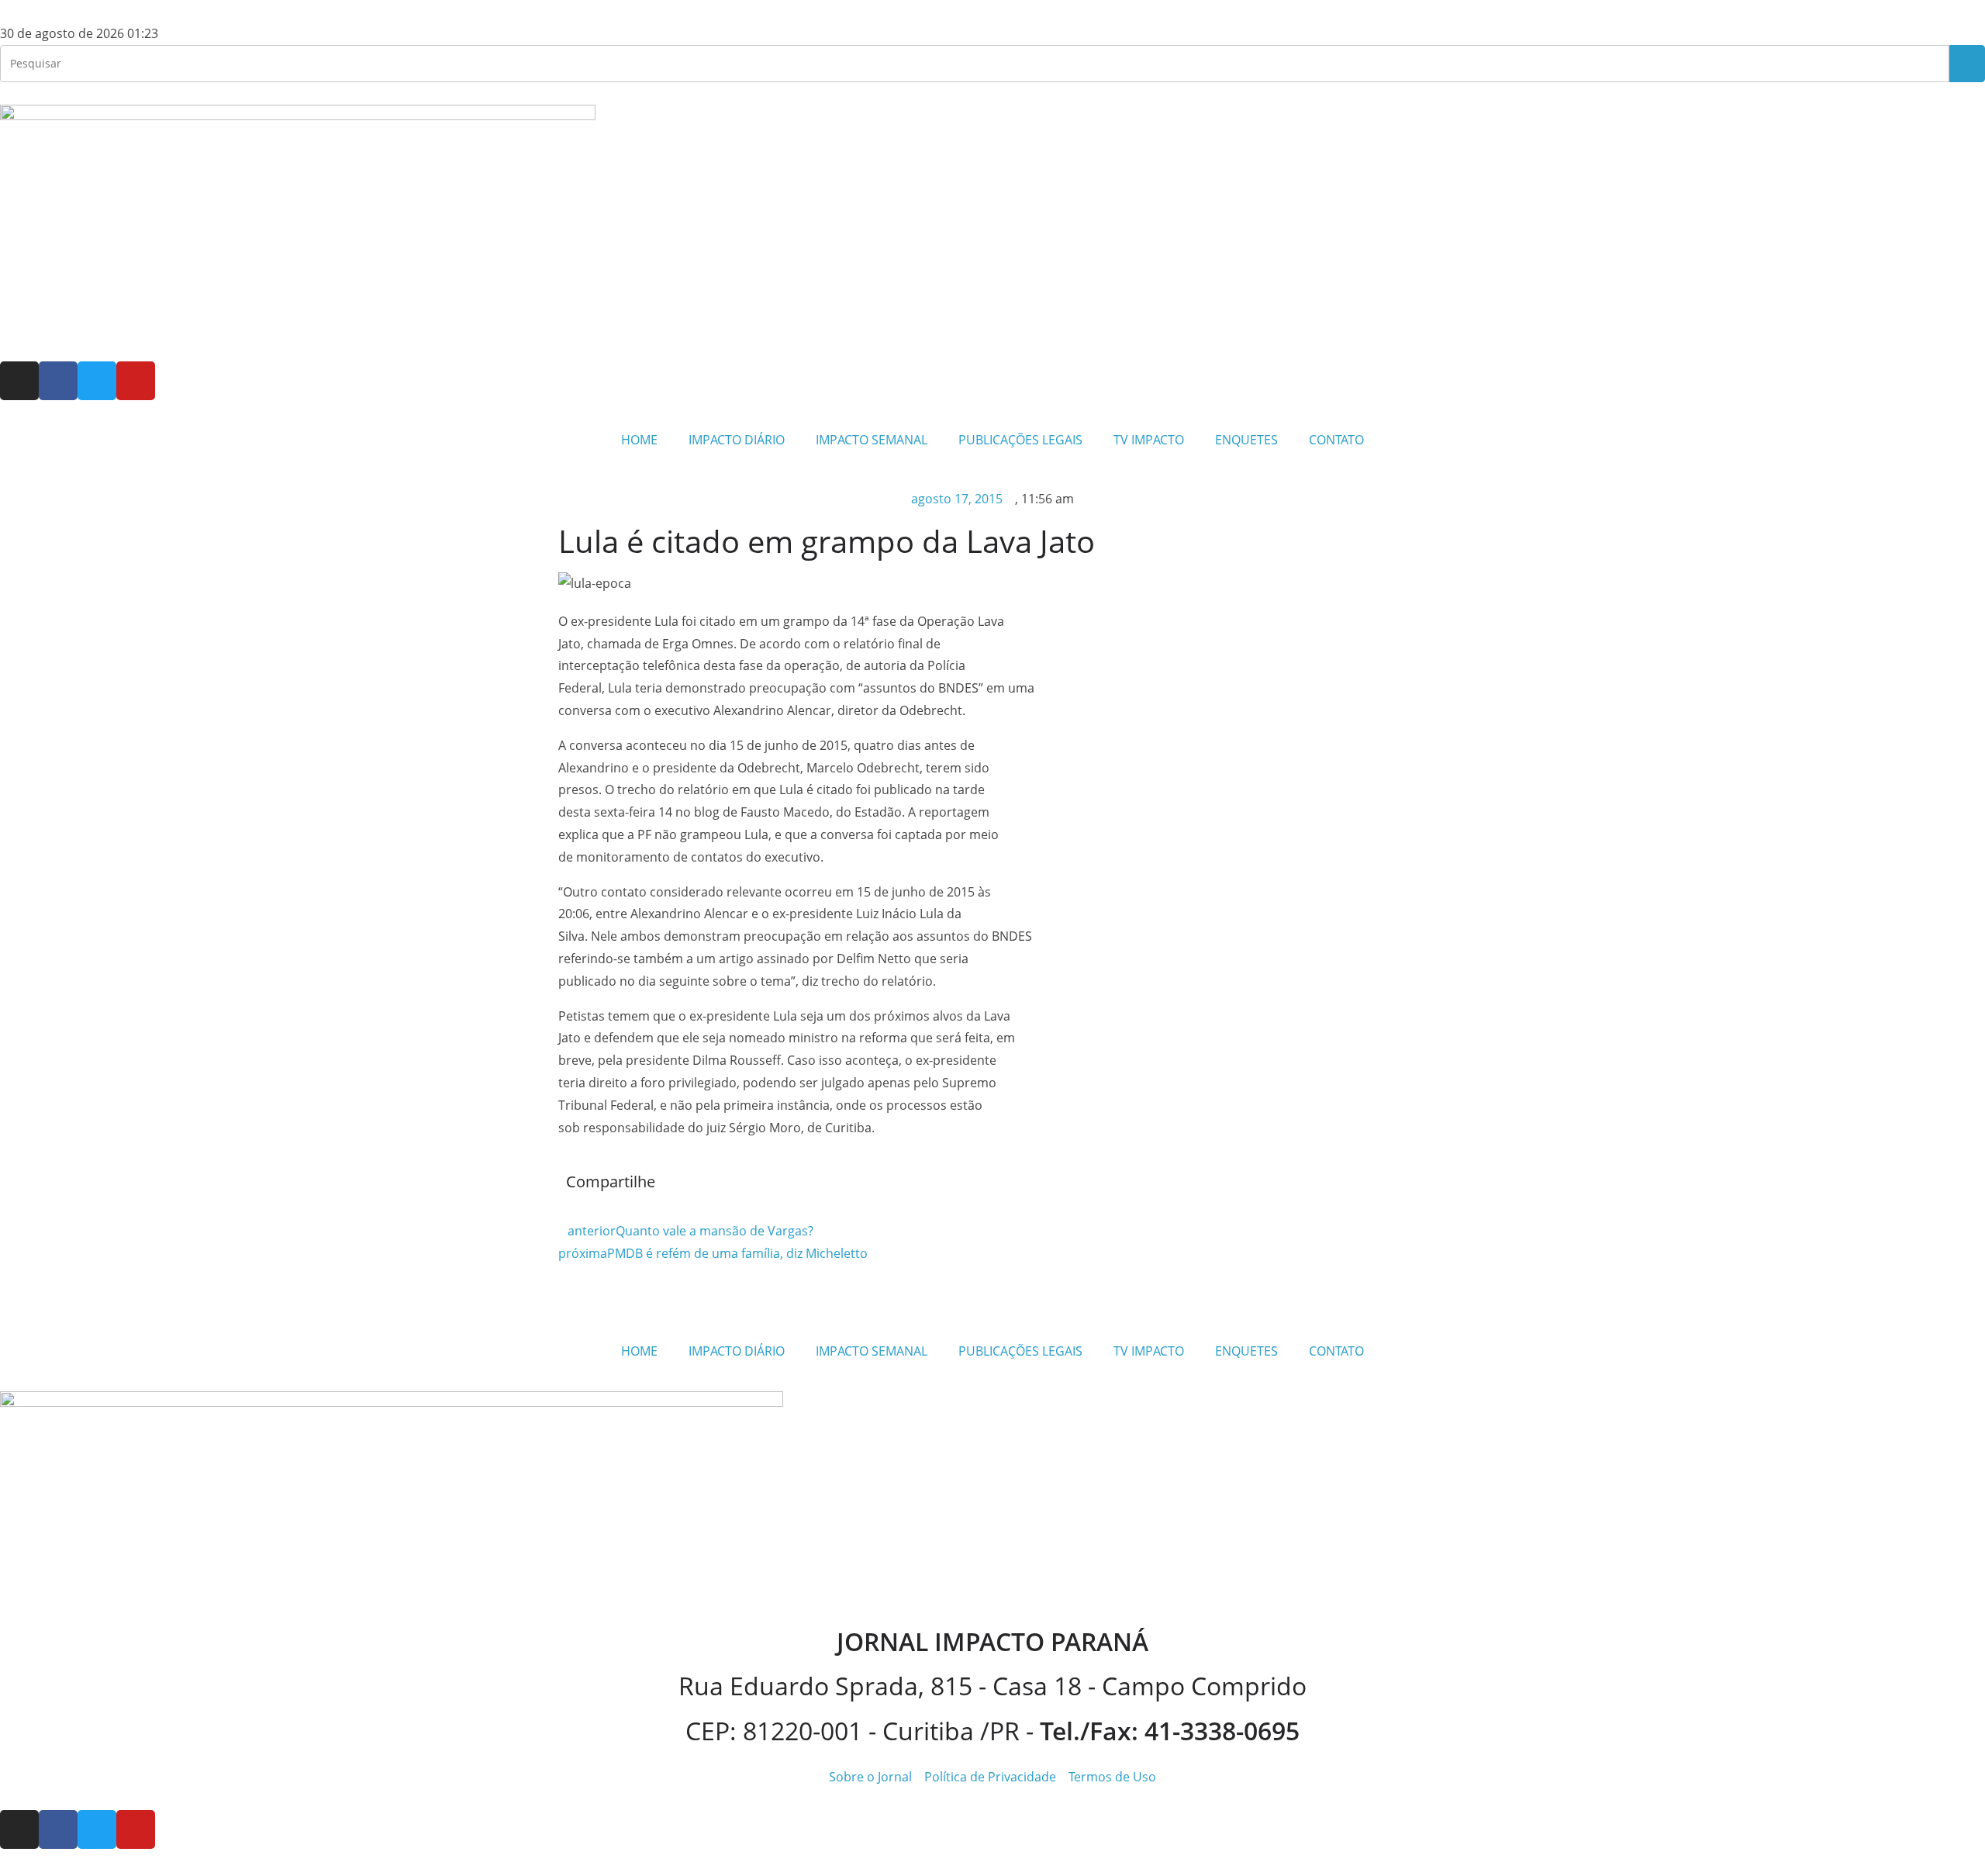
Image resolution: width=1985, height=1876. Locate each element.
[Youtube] (136, 381)
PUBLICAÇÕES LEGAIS (1020, 440)
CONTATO (1336, 440)
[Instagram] (19, 381)
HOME (639, 440)
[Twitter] (97, 381)
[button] (1005, 1185)
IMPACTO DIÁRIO (737, 440)
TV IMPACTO (1149, 440)
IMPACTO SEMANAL (872, 440)
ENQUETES (1246, 440)
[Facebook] (58, 381)
